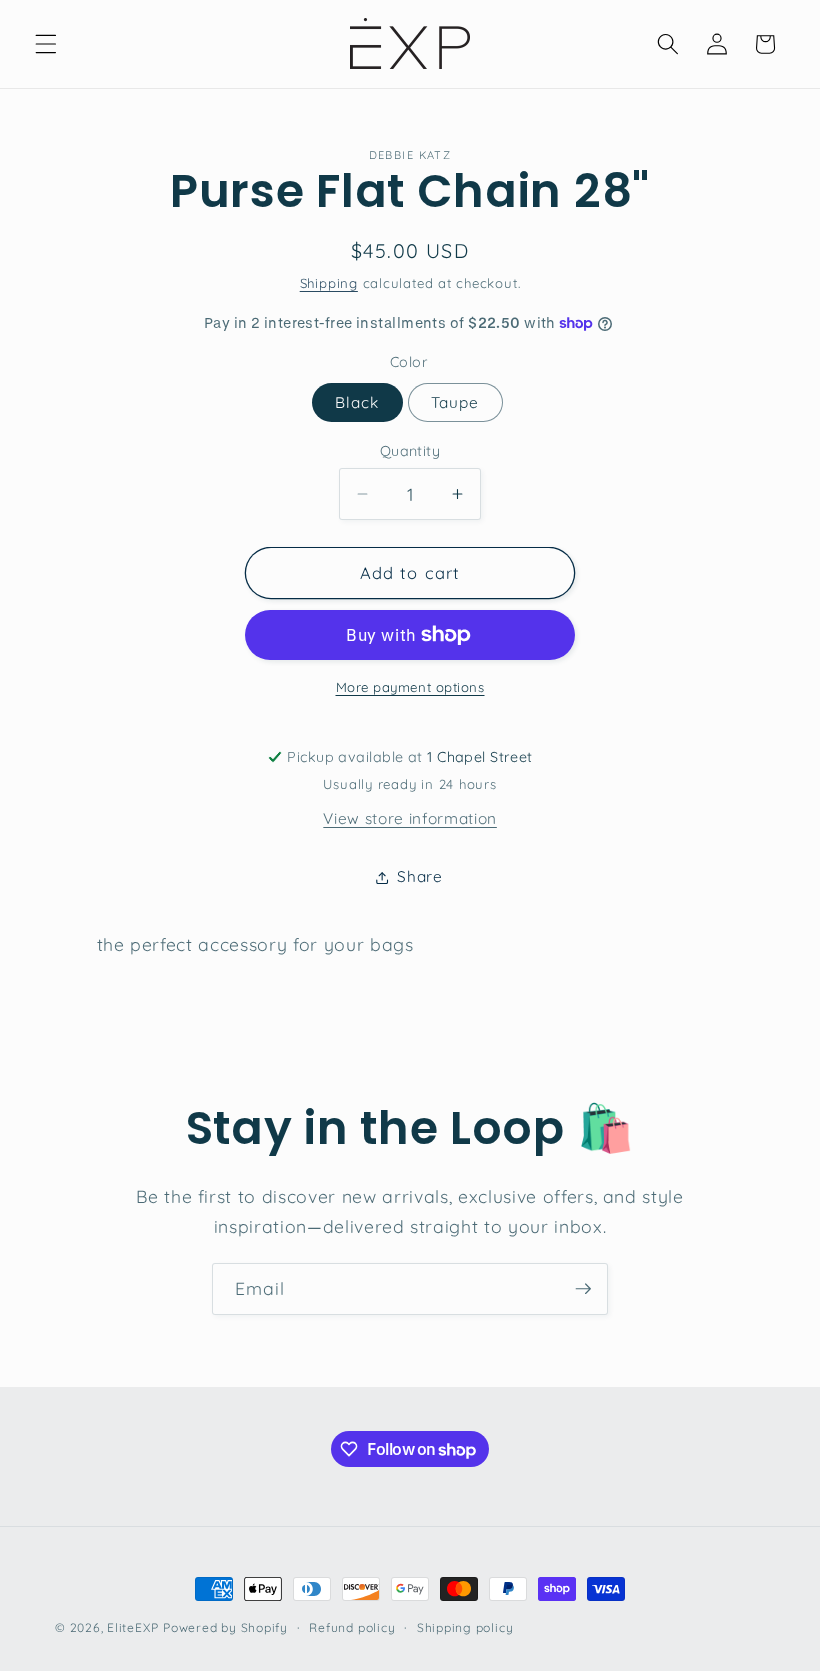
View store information (410, 818)
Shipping (329, 283)
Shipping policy (465, 1627)
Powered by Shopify (225, 1627)
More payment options (410, 687)
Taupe (455, 402)
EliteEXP (132, 1627)
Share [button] (419, 876)
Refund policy (352, 1627)
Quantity (410, 451)
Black (357, 402)
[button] (46, 44)
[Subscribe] (583, 1289)
